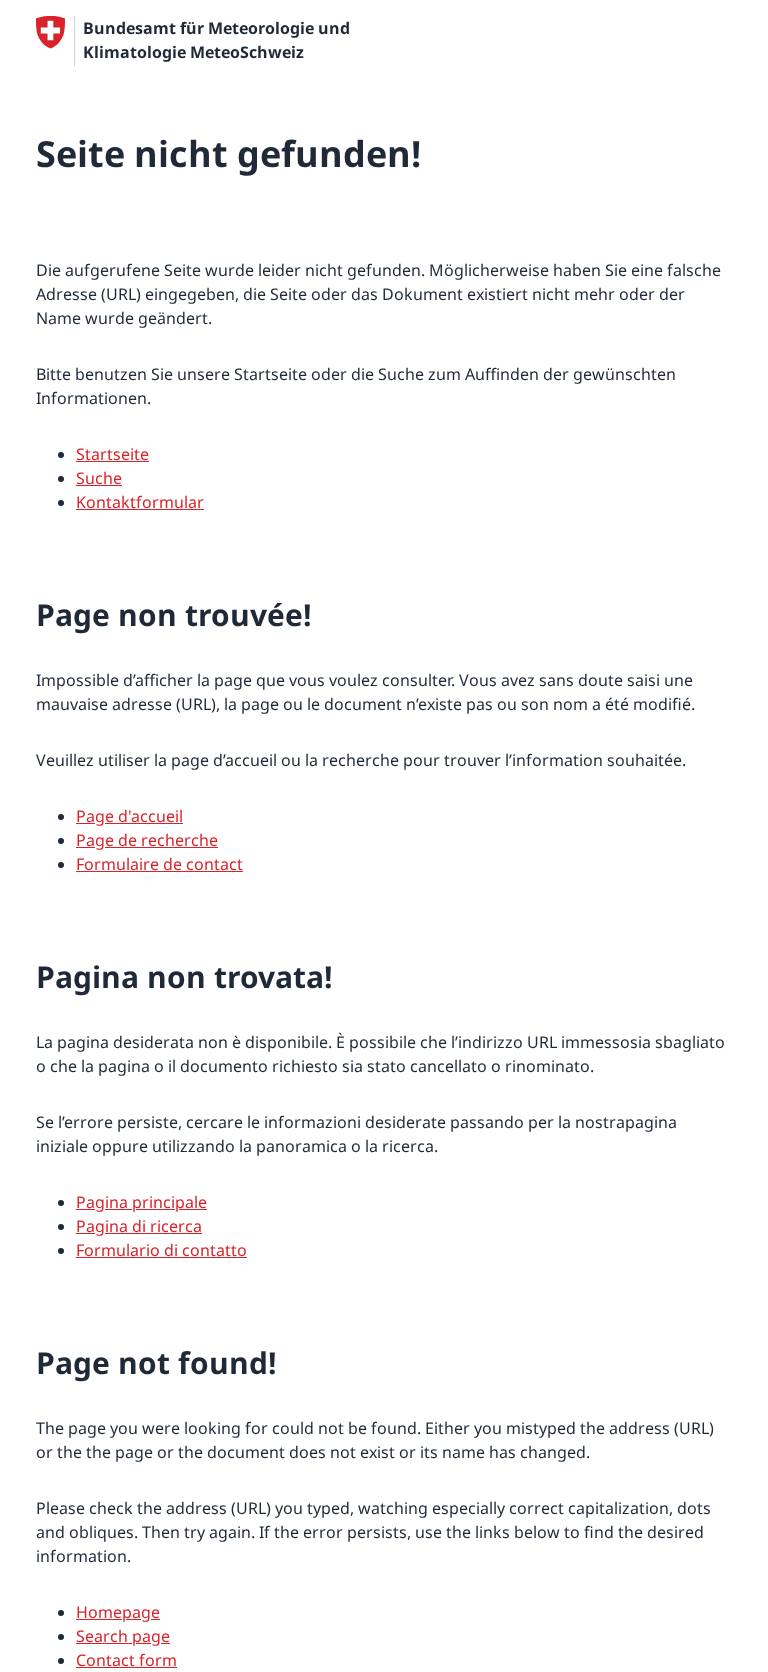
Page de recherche (147, 840)
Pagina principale (141, 1202)
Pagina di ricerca (139, 1226)
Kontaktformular (140, 502)
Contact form (126, 1660)
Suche (99, 478)
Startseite (112, 454)
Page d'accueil (129, 816)
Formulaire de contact (159, 864)
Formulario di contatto (161, 1250)
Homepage (118, 1612)
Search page (123, 1636)
